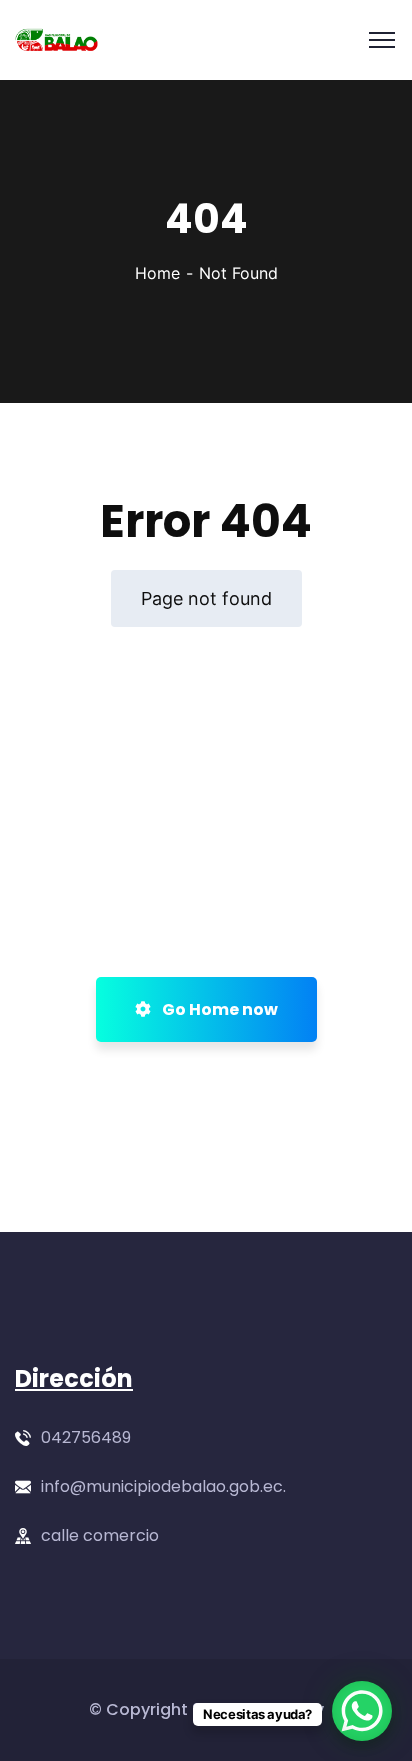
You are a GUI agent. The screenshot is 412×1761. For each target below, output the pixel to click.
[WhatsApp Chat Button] (362, 1711)
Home (157, 273)
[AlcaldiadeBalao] (56, 40)
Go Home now (218, 1009)
